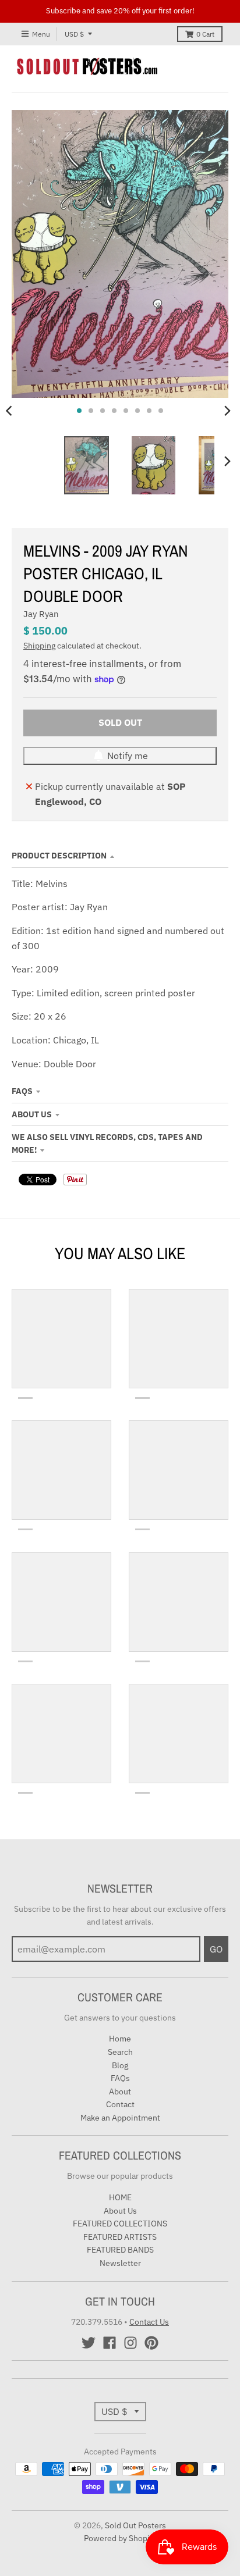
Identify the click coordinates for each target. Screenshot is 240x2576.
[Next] (227, 411)
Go (216, 1949)
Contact (120, 2104)
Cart (205, 34)
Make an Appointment (120, 2118)
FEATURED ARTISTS (120, 2237)
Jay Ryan (41, 614)
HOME (120, 2197)
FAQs (22, 1091)
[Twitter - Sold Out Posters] (89, 2343)
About (120, 2092)
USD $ (74, 34)
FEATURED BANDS (120, 2250)
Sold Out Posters (135, 2525)
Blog (120, 2065)
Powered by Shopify (120, 2538)
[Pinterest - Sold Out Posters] (151, 2343)
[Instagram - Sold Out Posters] (130, 2343)
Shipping (39, 646)
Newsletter (120, 2263)
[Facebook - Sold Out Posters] (110, 2343)
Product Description (59, 856)
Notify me (128, 756)
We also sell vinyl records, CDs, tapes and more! (107, 1143)
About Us (32, 1114)
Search (120, 2052)
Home (120, 2039)
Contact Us (149, 2322)
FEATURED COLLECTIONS (120, 2224)
